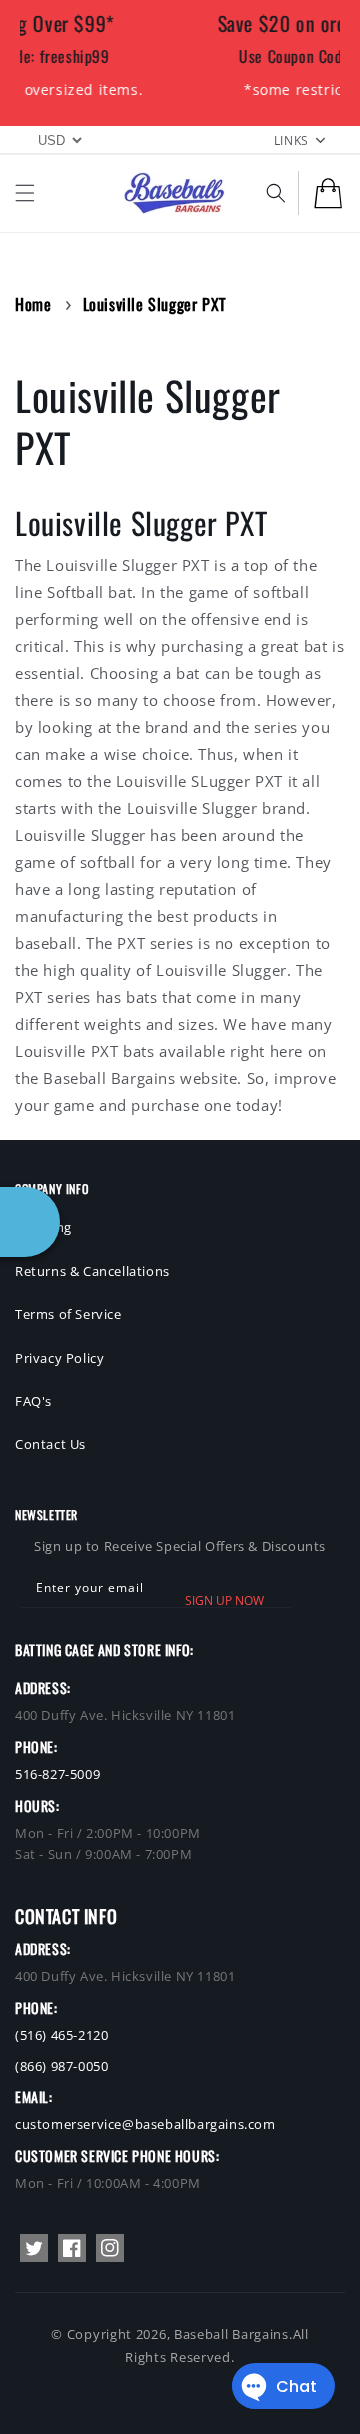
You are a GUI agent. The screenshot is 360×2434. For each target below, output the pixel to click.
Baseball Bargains (231, 2334)
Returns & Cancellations (92, 1271)
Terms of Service (68, 1314)
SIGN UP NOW (224, 1600)
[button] (25, 193)
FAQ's (33, 1401)
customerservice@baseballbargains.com (145, 2124)
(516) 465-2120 (61, 2035)
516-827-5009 (57, 1774)
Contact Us (50, 1444)
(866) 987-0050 (61, 2066)
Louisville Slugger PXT (155, 304)
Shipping (43, 1227)
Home (33, 304)
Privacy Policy (59, 1358)
